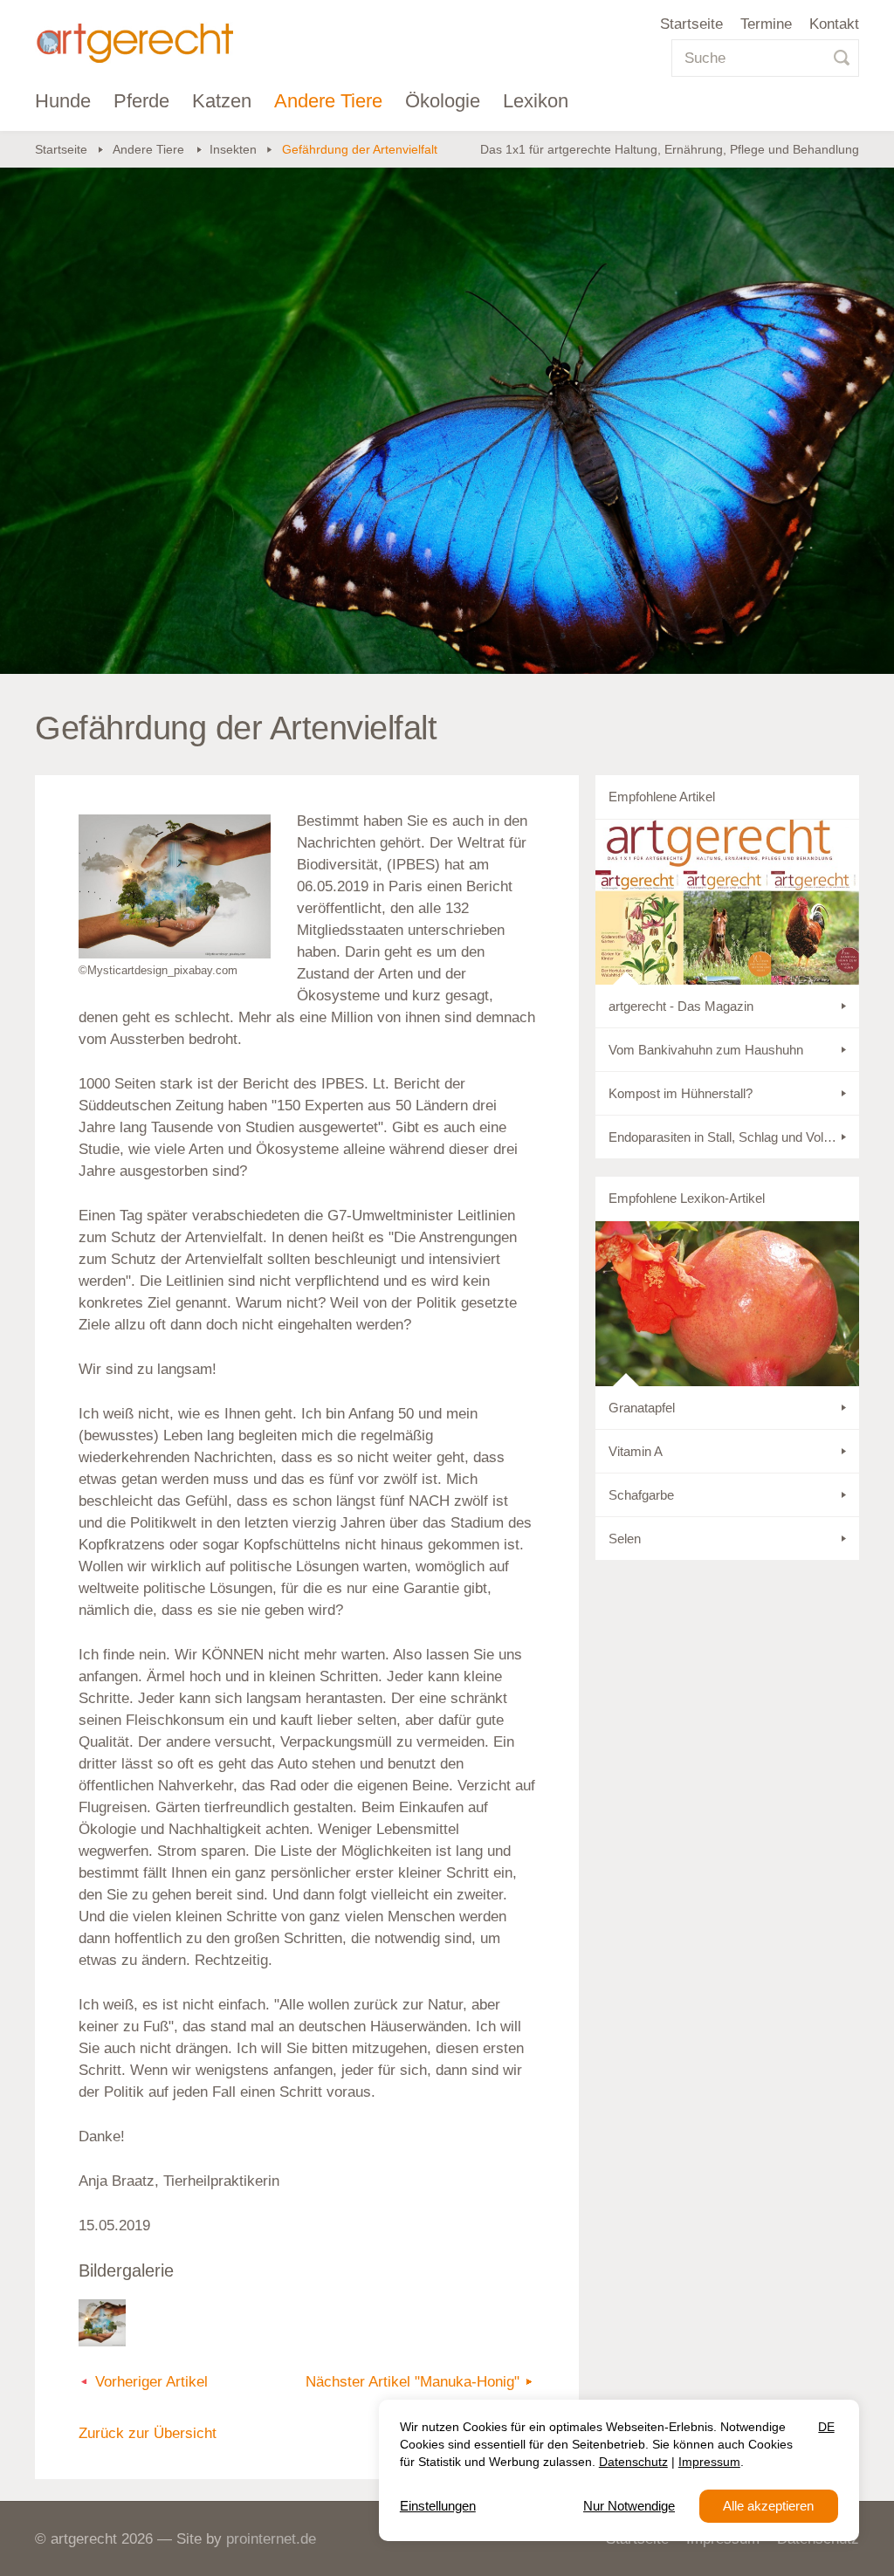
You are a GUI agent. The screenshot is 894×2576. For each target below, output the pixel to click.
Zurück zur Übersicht (148, 2433)
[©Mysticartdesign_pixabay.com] (175, 886)
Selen (625, 1539)
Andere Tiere (328, 101)
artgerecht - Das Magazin (681, 1006)
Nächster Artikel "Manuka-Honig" (413, 2382)
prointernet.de (271, 2539)
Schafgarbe (641, 1495)
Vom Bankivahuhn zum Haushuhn (706, 1050)
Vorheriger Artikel (151, 2382)
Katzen (222, 101)
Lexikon (536, 101)
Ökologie (443, 101)
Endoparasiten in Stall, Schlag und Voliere (726, 1137)
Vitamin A (636, 1451)
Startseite (691, 24)
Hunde (63, 101)
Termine (766, 24)
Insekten (233, 149)
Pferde (141, 101)
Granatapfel (642, 1408)
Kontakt (834, 24)
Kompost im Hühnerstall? (681, 1093)
